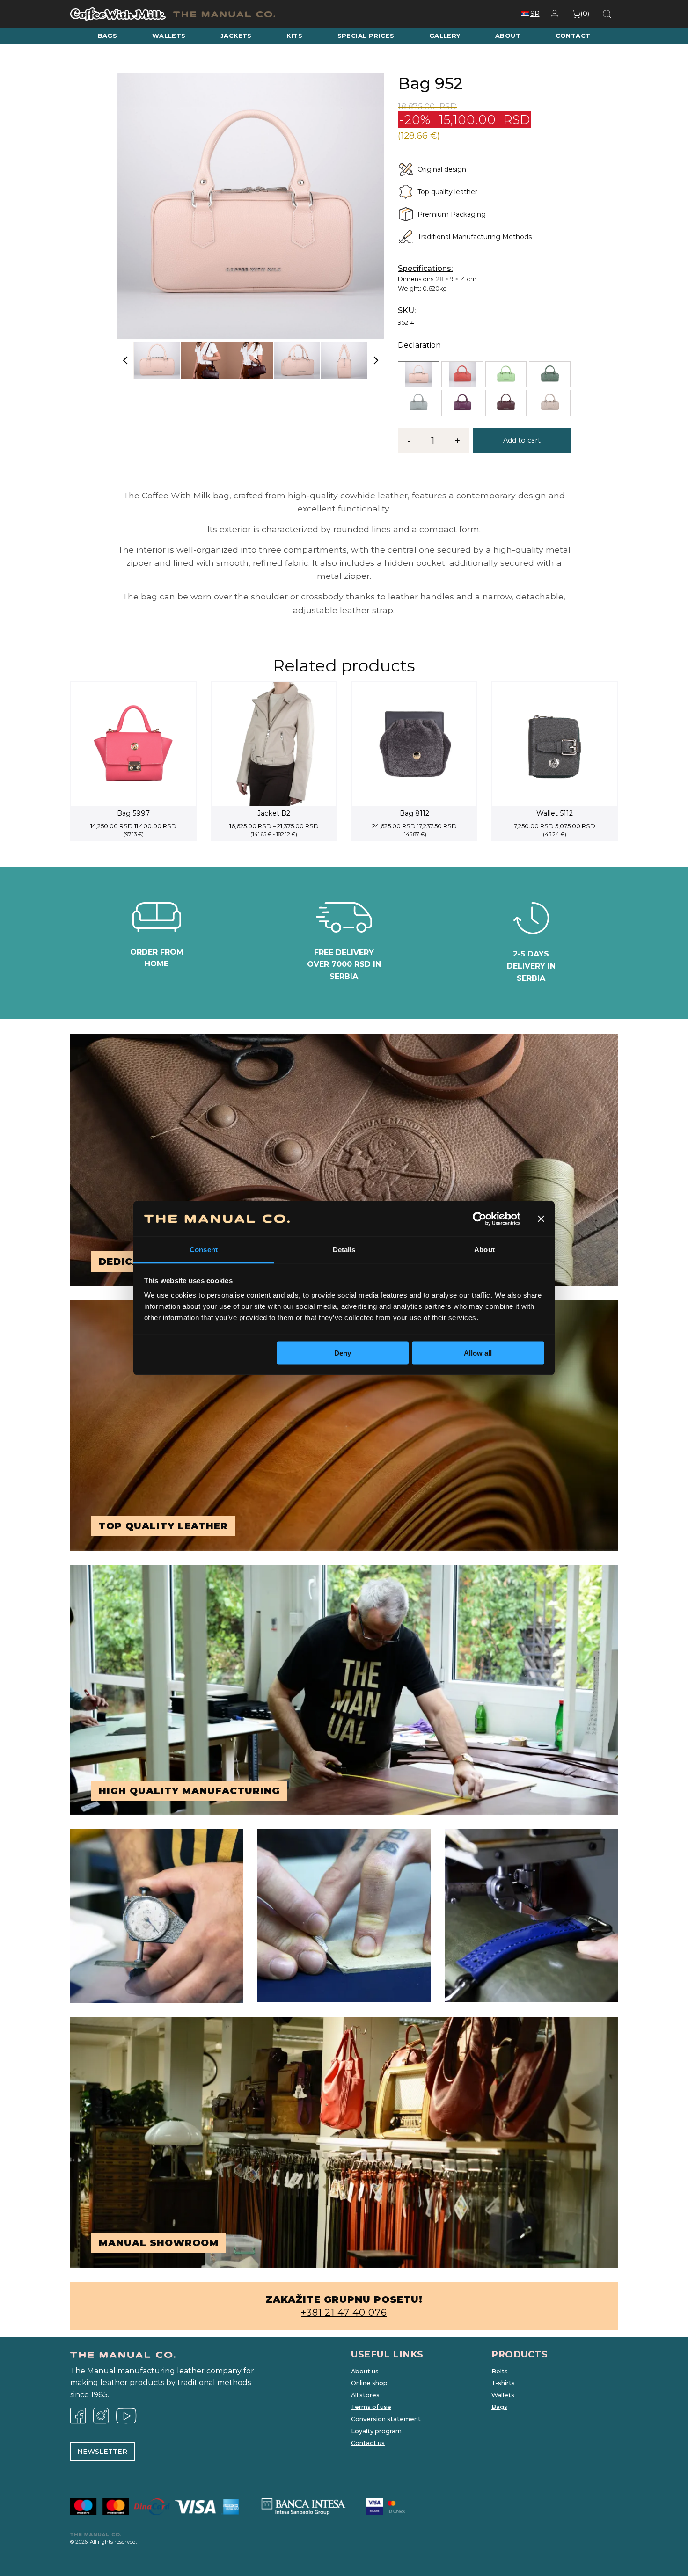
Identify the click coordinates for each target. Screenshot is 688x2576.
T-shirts (503, 2383)
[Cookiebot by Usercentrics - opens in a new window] (479, 1219)
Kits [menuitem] (294, 36)
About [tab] (484, 1250)
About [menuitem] (508, 36)
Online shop (369, 2383)
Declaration (419, 345)
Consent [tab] (204, 1250)
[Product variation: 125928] (506, 403)
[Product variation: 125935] (549, 403)
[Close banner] (541, 1219)
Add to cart (522, 440)
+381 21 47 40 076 (344, 2313)
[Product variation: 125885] (418, 403)
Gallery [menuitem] (445, 36)
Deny (343, 1353)
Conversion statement (386, 2419)
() (585, 14)
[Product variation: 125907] (462, 403)
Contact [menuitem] (573, 36)
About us (365, 2371)
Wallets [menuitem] (169, 36)
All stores (365, 2395)
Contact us (368, 2443)
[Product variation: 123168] (418, 374)
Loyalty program (376, 2431)
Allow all (478, 1353)
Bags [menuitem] (108, 36)
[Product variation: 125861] (506, 374)
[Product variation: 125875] (549, 374)
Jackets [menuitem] (236, 36)
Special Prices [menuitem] (366, 36)
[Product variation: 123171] (462, 374)
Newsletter (102, 2452)
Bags (499, 2407)
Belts (500, 2371)
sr (535, 14)
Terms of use (371, 2407)
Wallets (503, 2395)
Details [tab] (344, 1250)
